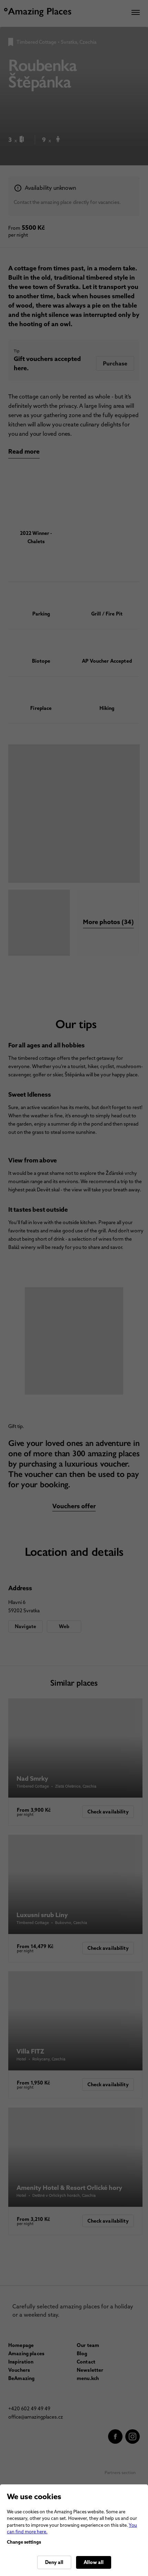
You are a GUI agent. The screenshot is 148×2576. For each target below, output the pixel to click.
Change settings (24, 2542)
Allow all (94, 2562)
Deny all (54, 2562)
